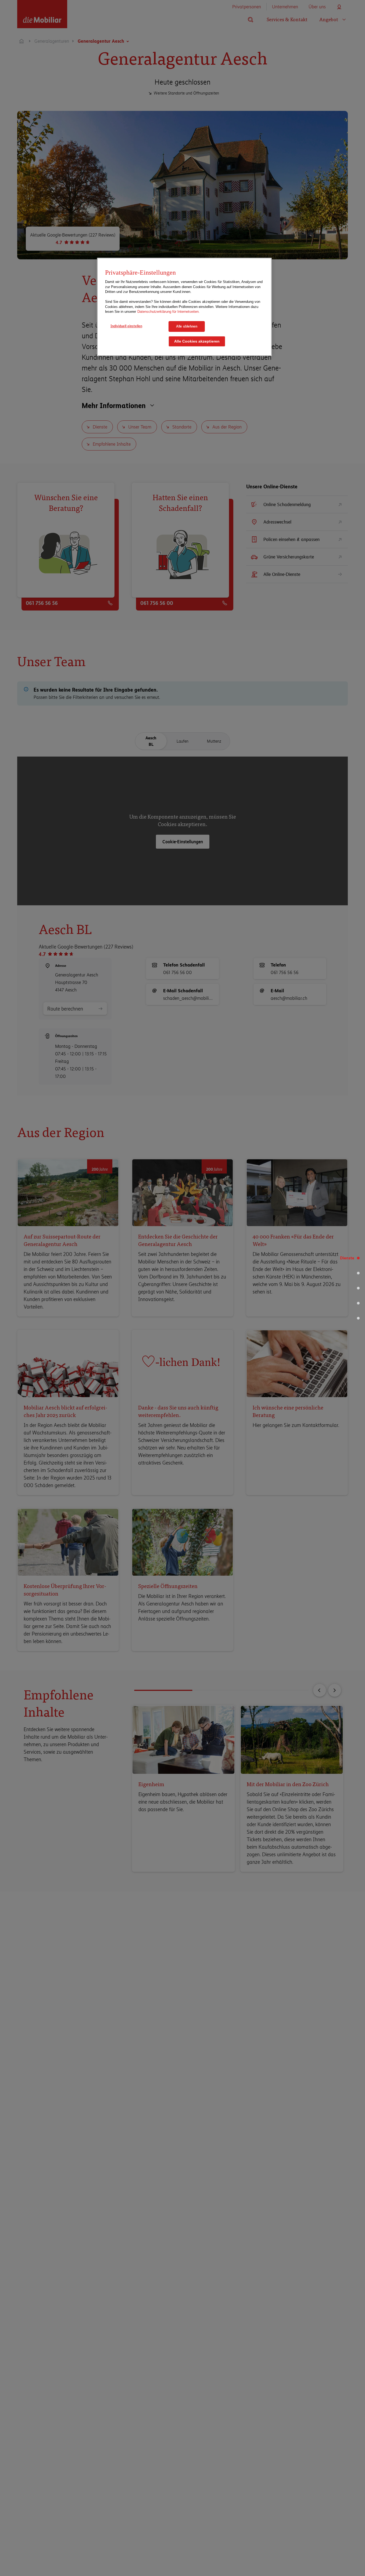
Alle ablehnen (187, 326)
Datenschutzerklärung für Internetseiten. (169, 312)
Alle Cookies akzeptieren (197, 341)
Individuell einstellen (126, 326)
